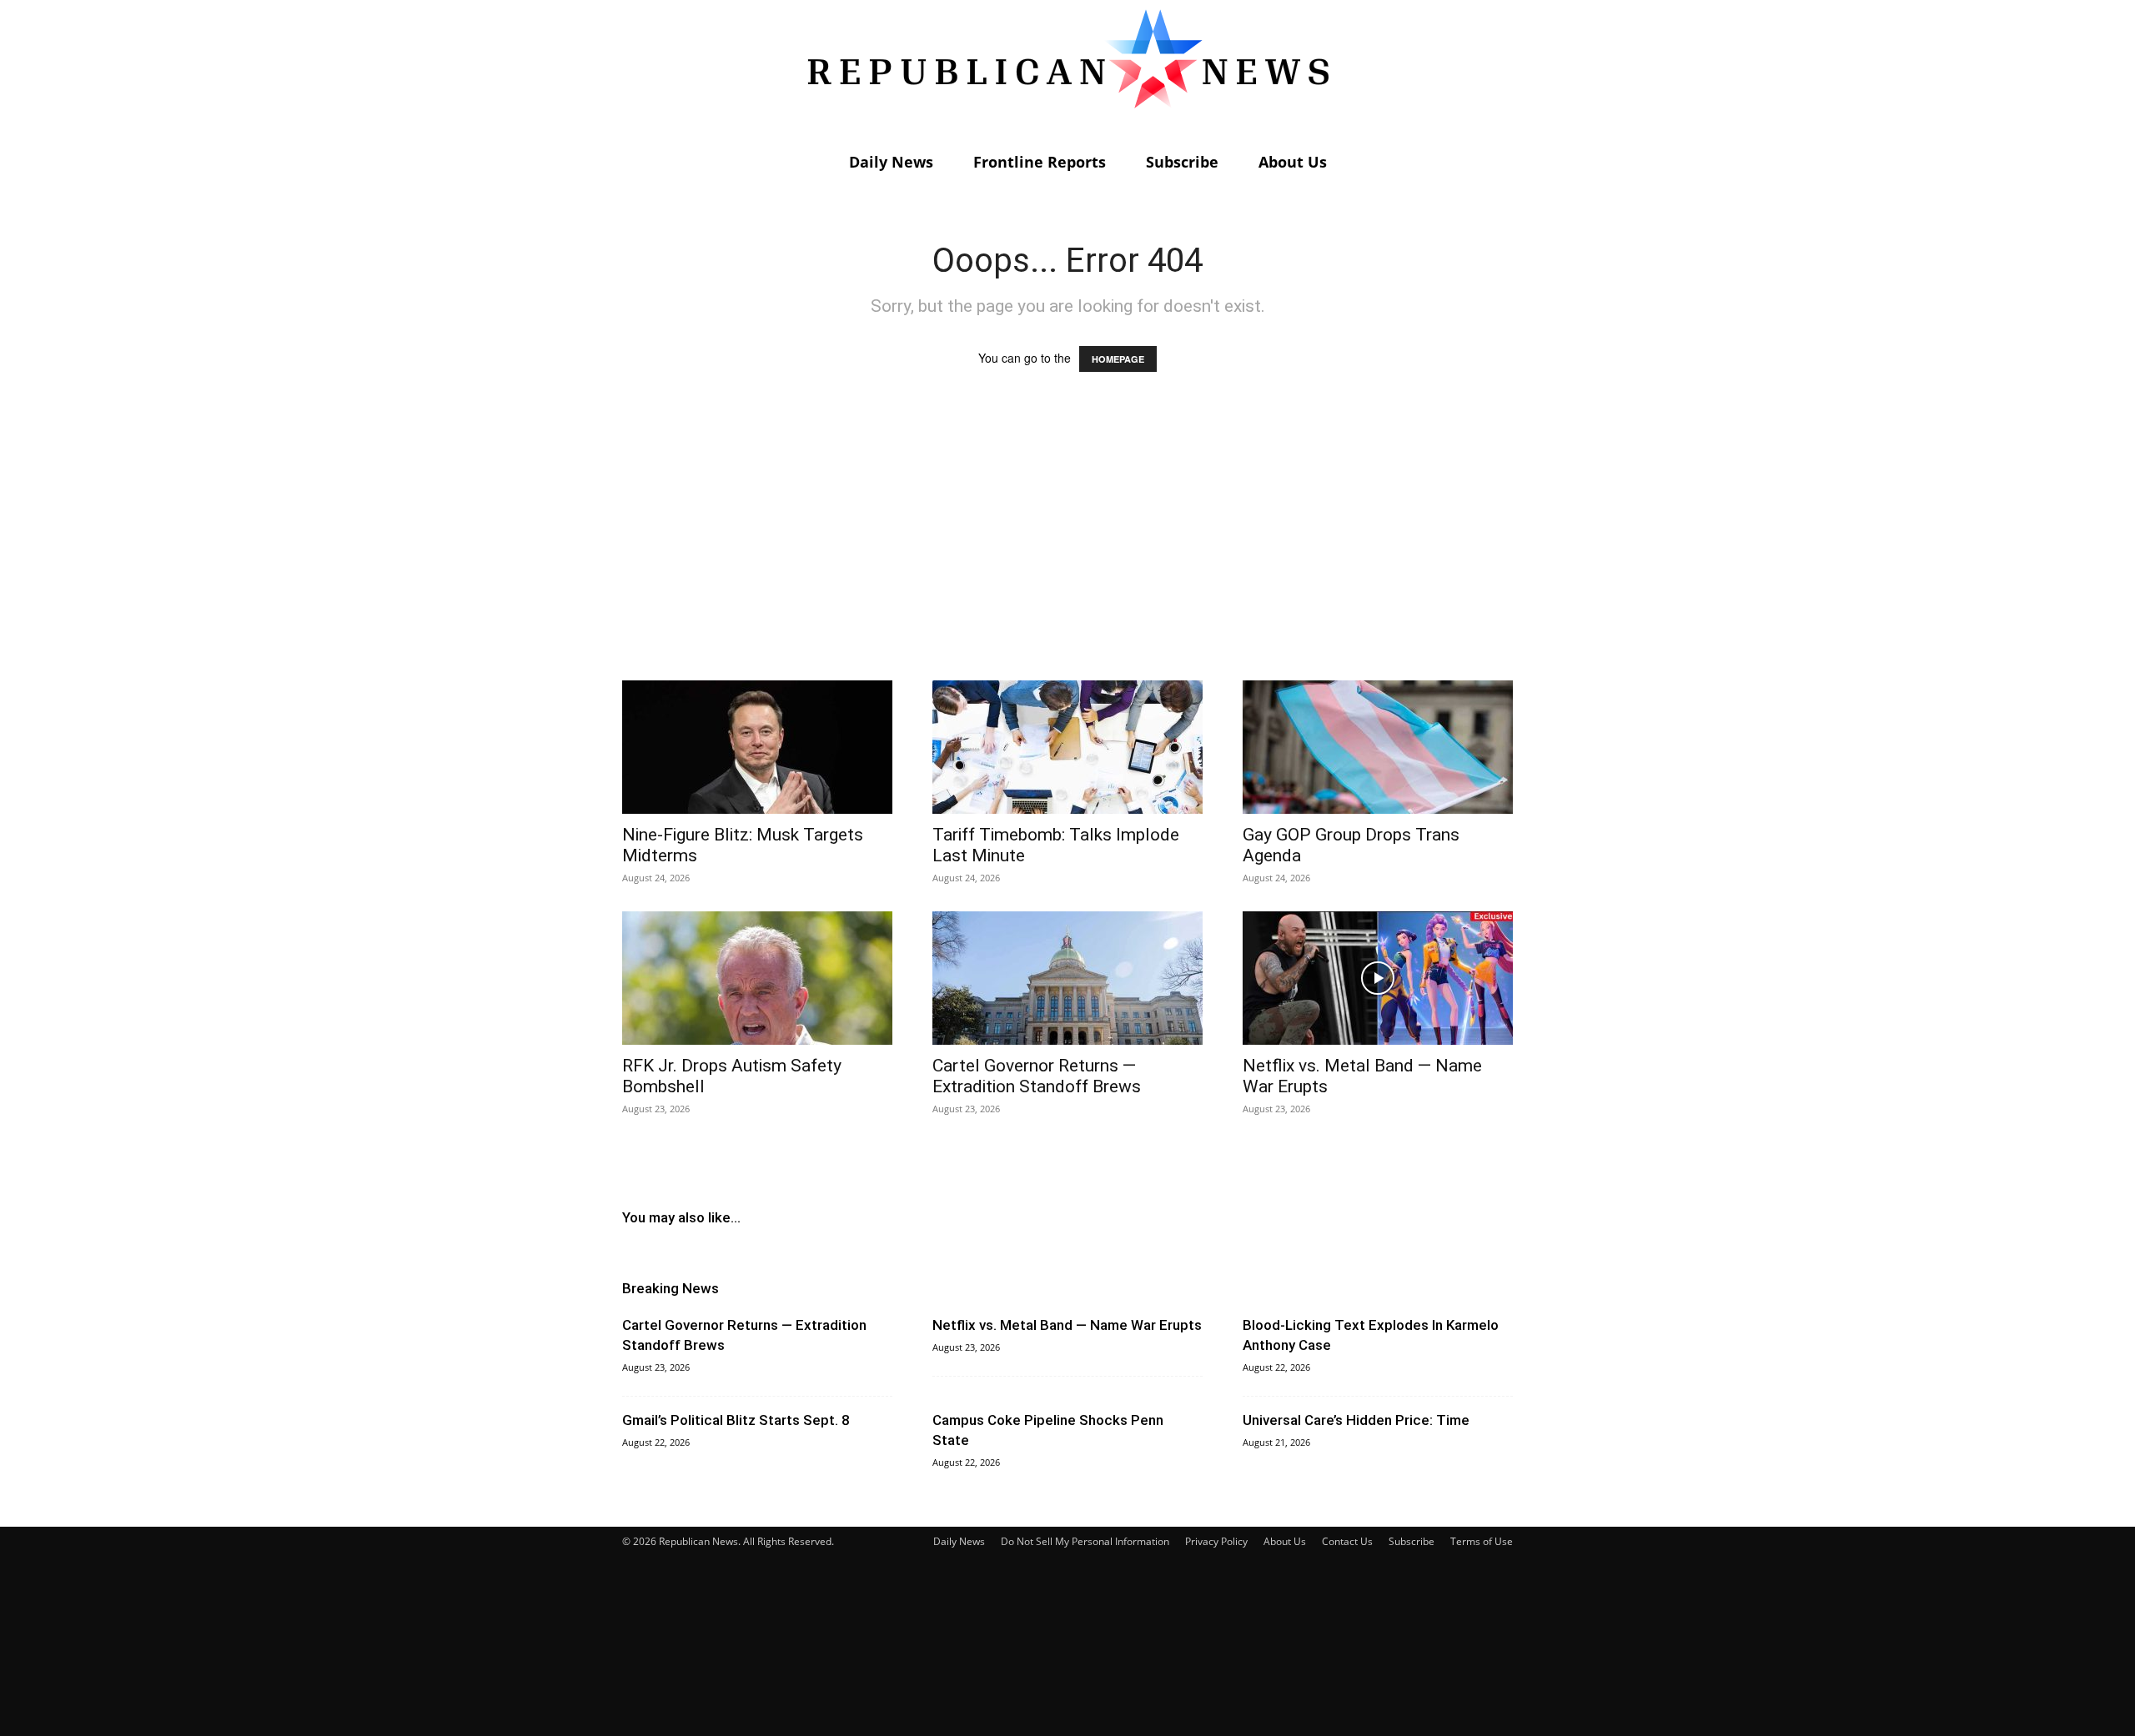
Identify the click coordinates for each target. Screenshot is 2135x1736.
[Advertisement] (1067, 542)
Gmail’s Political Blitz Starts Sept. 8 (736, 1420)
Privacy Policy (1216, 1541)
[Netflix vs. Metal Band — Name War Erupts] (1378, 978)
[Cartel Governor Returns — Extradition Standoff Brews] (1067, 978)
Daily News (891, 162)
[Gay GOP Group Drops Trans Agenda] (1378, 747)
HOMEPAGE (1118, 359)
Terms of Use (1482, 1541)
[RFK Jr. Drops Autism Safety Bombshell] (757, 978)
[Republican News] (1067, 71)
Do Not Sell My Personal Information (1085, 1541)
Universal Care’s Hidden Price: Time (1356, 1420)
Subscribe (1182, 162)
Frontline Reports (1040, 162)
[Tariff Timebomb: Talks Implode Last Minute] (1067, 747)
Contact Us (1347, 1541)
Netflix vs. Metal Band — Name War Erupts (1067, 1325)
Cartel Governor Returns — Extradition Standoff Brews (1037, 1076)
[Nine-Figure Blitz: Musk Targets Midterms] (757, 747)
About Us (1293, 162)
